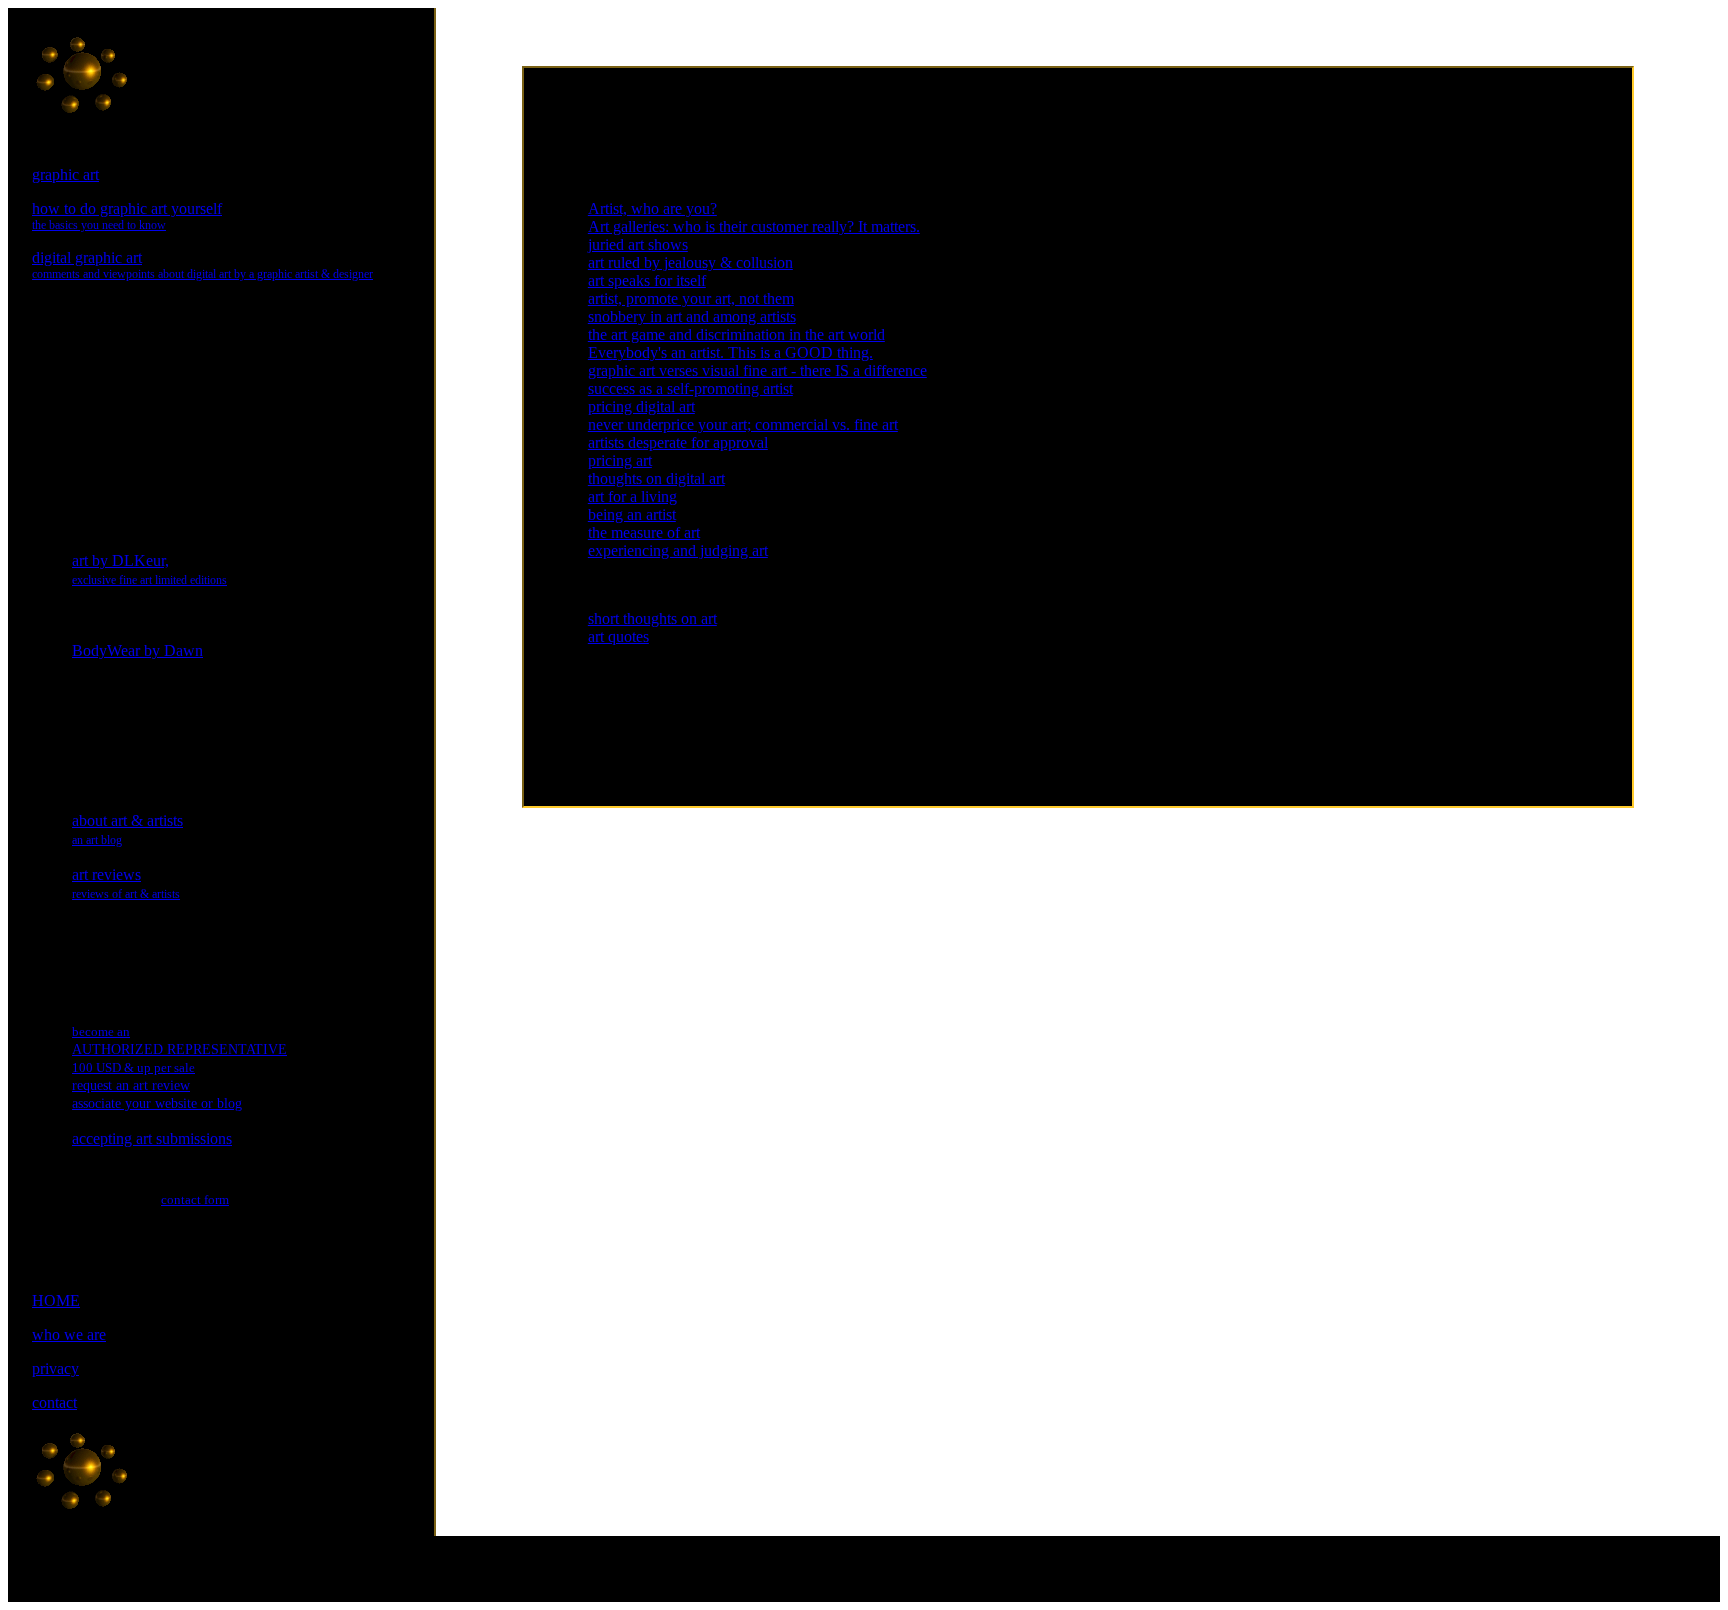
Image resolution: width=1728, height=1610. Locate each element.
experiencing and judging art (678, 550)
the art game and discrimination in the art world (736, 334)
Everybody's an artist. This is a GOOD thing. (730, 352)
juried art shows (638, 244)
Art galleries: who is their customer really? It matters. (754, 226)
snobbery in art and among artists (692, 316)
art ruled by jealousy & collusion (690, 262)
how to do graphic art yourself (127, 216)
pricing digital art (641, 406)
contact (54, 1402)
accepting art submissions (152, 1138)
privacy (55, 1368)
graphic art (65, 174)
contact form (195, 1200)
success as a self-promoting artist (690, 388)
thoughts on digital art (656, 478)
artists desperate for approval (678, 442)
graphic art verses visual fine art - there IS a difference (757, 370)
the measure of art (644, 532)
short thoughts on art (652, 618)
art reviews (126, 883)
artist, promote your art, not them (691, 298)
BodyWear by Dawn (137, 650)
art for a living (632, 496)
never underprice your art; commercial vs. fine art (743, 424)
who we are (69, 1334)
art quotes (618, 636)
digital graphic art (202, 265)
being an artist (632, 514)
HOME (56, 1300)
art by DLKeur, (149, 569)
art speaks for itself (647, 280)
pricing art (620, 460)
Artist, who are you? (652, 208)
